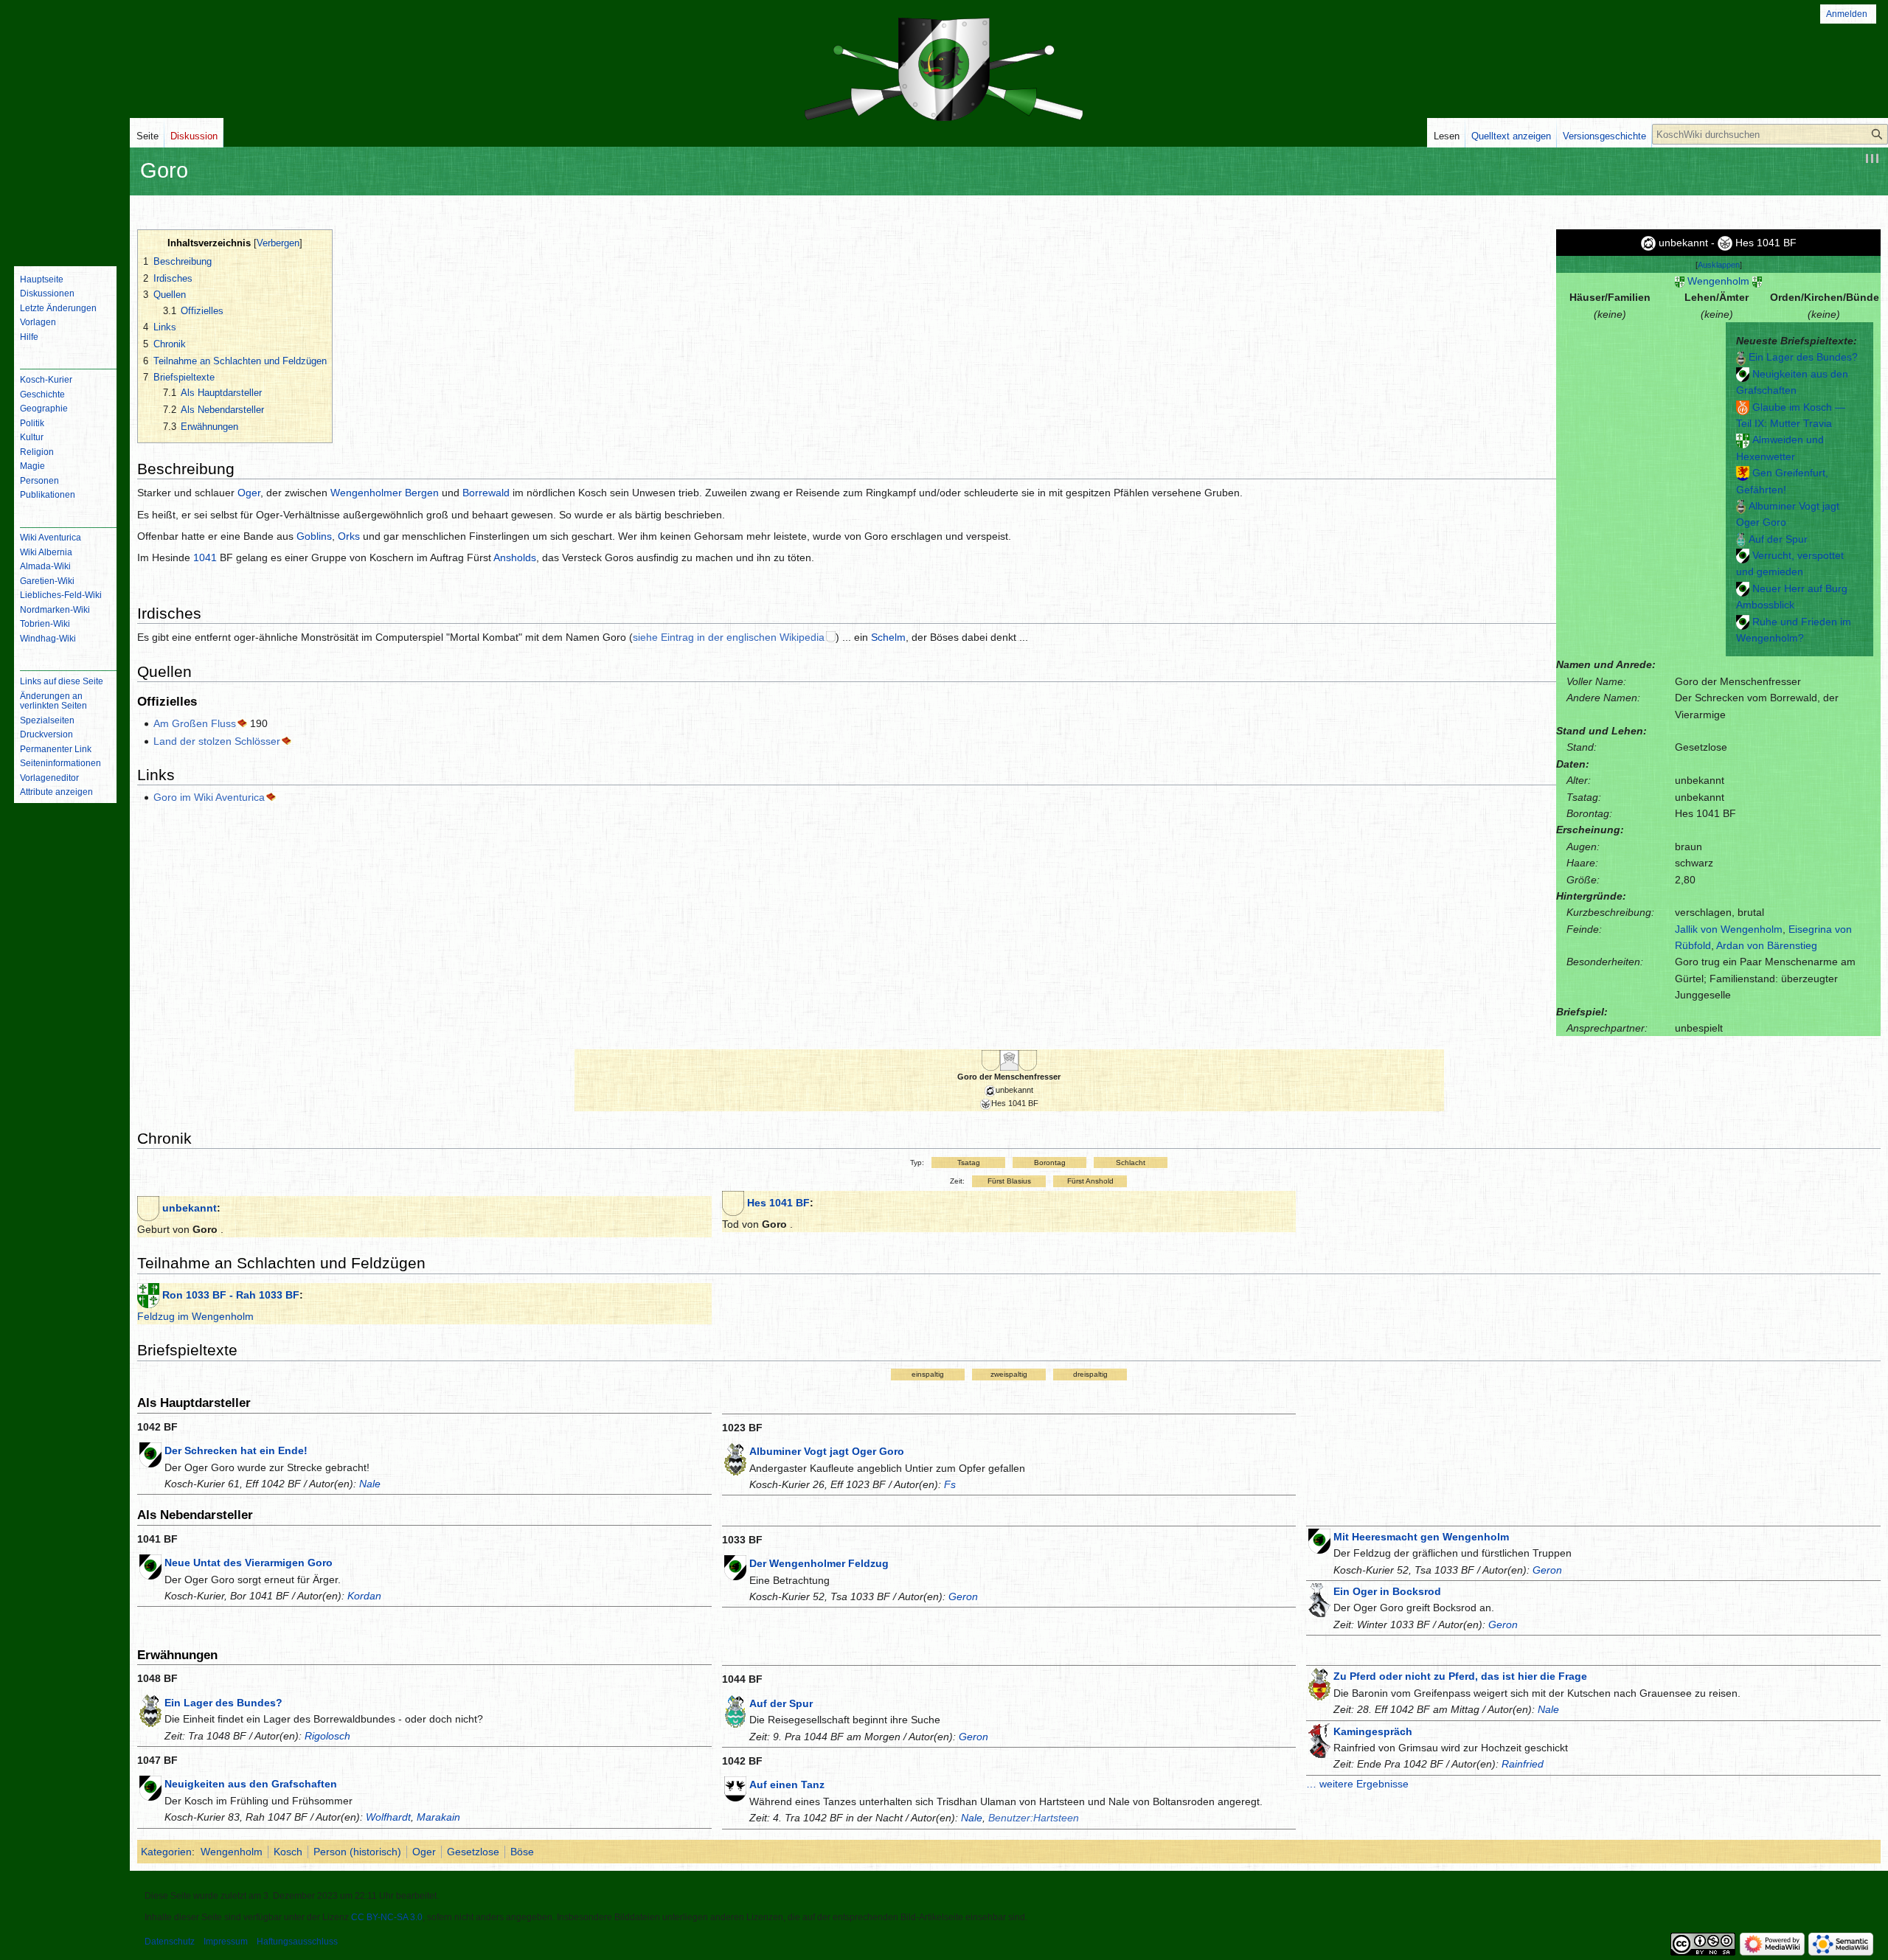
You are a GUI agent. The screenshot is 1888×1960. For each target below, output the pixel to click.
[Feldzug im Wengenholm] (148, 1295)
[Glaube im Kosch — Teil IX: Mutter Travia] (1743, 407)
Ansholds (515, 557)
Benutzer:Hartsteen (1034, 1818)
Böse (522, 1852)
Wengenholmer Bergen (385, 493)
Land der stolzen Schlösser (217, 741)
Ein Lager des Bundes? (1803, 357)
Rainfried (1523, 1764)
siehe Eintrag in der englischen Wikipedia (729, 637)
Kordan (364, 1596)
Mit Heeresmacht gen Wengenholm (1421, 1537)
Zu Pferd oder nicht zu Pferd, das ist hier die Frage (1460, 1676)
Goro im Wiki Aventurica (209, 797)
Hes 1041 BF (778, 1203)
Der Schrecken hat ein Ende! (236, 1450)
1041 (205, 557)
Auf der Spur (1778, 539)
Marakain (438, 1817)
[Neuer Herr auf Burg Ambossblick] (1743, 588)
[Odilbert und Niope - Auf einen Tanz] (735, 1788)
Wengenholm (1718, 281)
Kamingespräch (1373, 1731)
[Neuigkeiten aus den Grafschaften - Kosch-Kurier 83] (1743, 374)
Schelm (888, 637)
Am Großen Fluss (195, 723)
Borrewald (486, 493)
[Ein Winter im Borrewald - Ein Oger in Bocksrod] (1319, 1599)
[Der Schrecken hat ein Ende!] (150, 1454)
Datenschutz (170, 1942)
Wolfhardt (388, 1817)
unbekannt (190, 1208)
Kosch (288, 1852)
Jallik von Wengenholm (1729, 929)
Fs (950, 1484)
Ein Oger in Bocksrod (1387, 1591)
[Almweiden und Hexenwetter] (1743, 439)
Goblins (314, 536)
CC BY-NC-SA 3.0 (387, 1917)
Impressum (226, 1942)
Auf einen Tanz (787, 1784)
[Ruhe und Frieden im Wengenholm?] (1743, 622)
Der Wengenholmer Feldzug (819, 1563)
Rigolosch (327, 1736)
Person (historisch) (357, 1852)
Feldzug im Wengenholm (195, 1316)
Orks (349, 536)
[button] (1719, 265)
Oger (249, 493)
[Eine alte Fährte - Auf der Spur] (1741, 539)
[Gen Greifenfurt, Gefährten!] (1743, 473)
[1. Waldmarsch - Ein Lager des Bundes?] (1741, 357)
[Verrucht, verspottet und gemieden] (1743, 555)
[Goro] (148, 1208)
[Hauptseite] (65, 195)
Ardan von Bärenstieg (1767, 945)
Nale (370, 1484)
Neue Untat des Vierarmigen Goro (249, 1563)
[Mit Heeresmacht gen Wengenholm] (1319, 1540)
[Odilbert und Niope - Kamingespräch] (1319, 1740)
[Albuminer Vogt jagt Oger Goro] (1741, 506)
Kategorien (166, 1852)
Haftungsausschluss (297, 1942)
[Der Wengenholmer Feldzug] (735, 1567)
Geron (963, 1596)
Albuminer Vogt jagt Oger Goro (827, 1451)
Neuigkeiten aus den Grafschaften (251, 1784)
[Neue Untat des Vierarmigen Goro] (150, 1566)
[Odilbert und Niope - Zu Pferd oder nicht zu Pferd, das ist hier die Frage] (1319, 1683)
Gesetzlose (473, 1852)
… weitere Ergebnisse (1357, 1784)
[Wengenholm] (1680, 281)
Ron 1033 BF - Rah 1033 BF (231, 1295)
